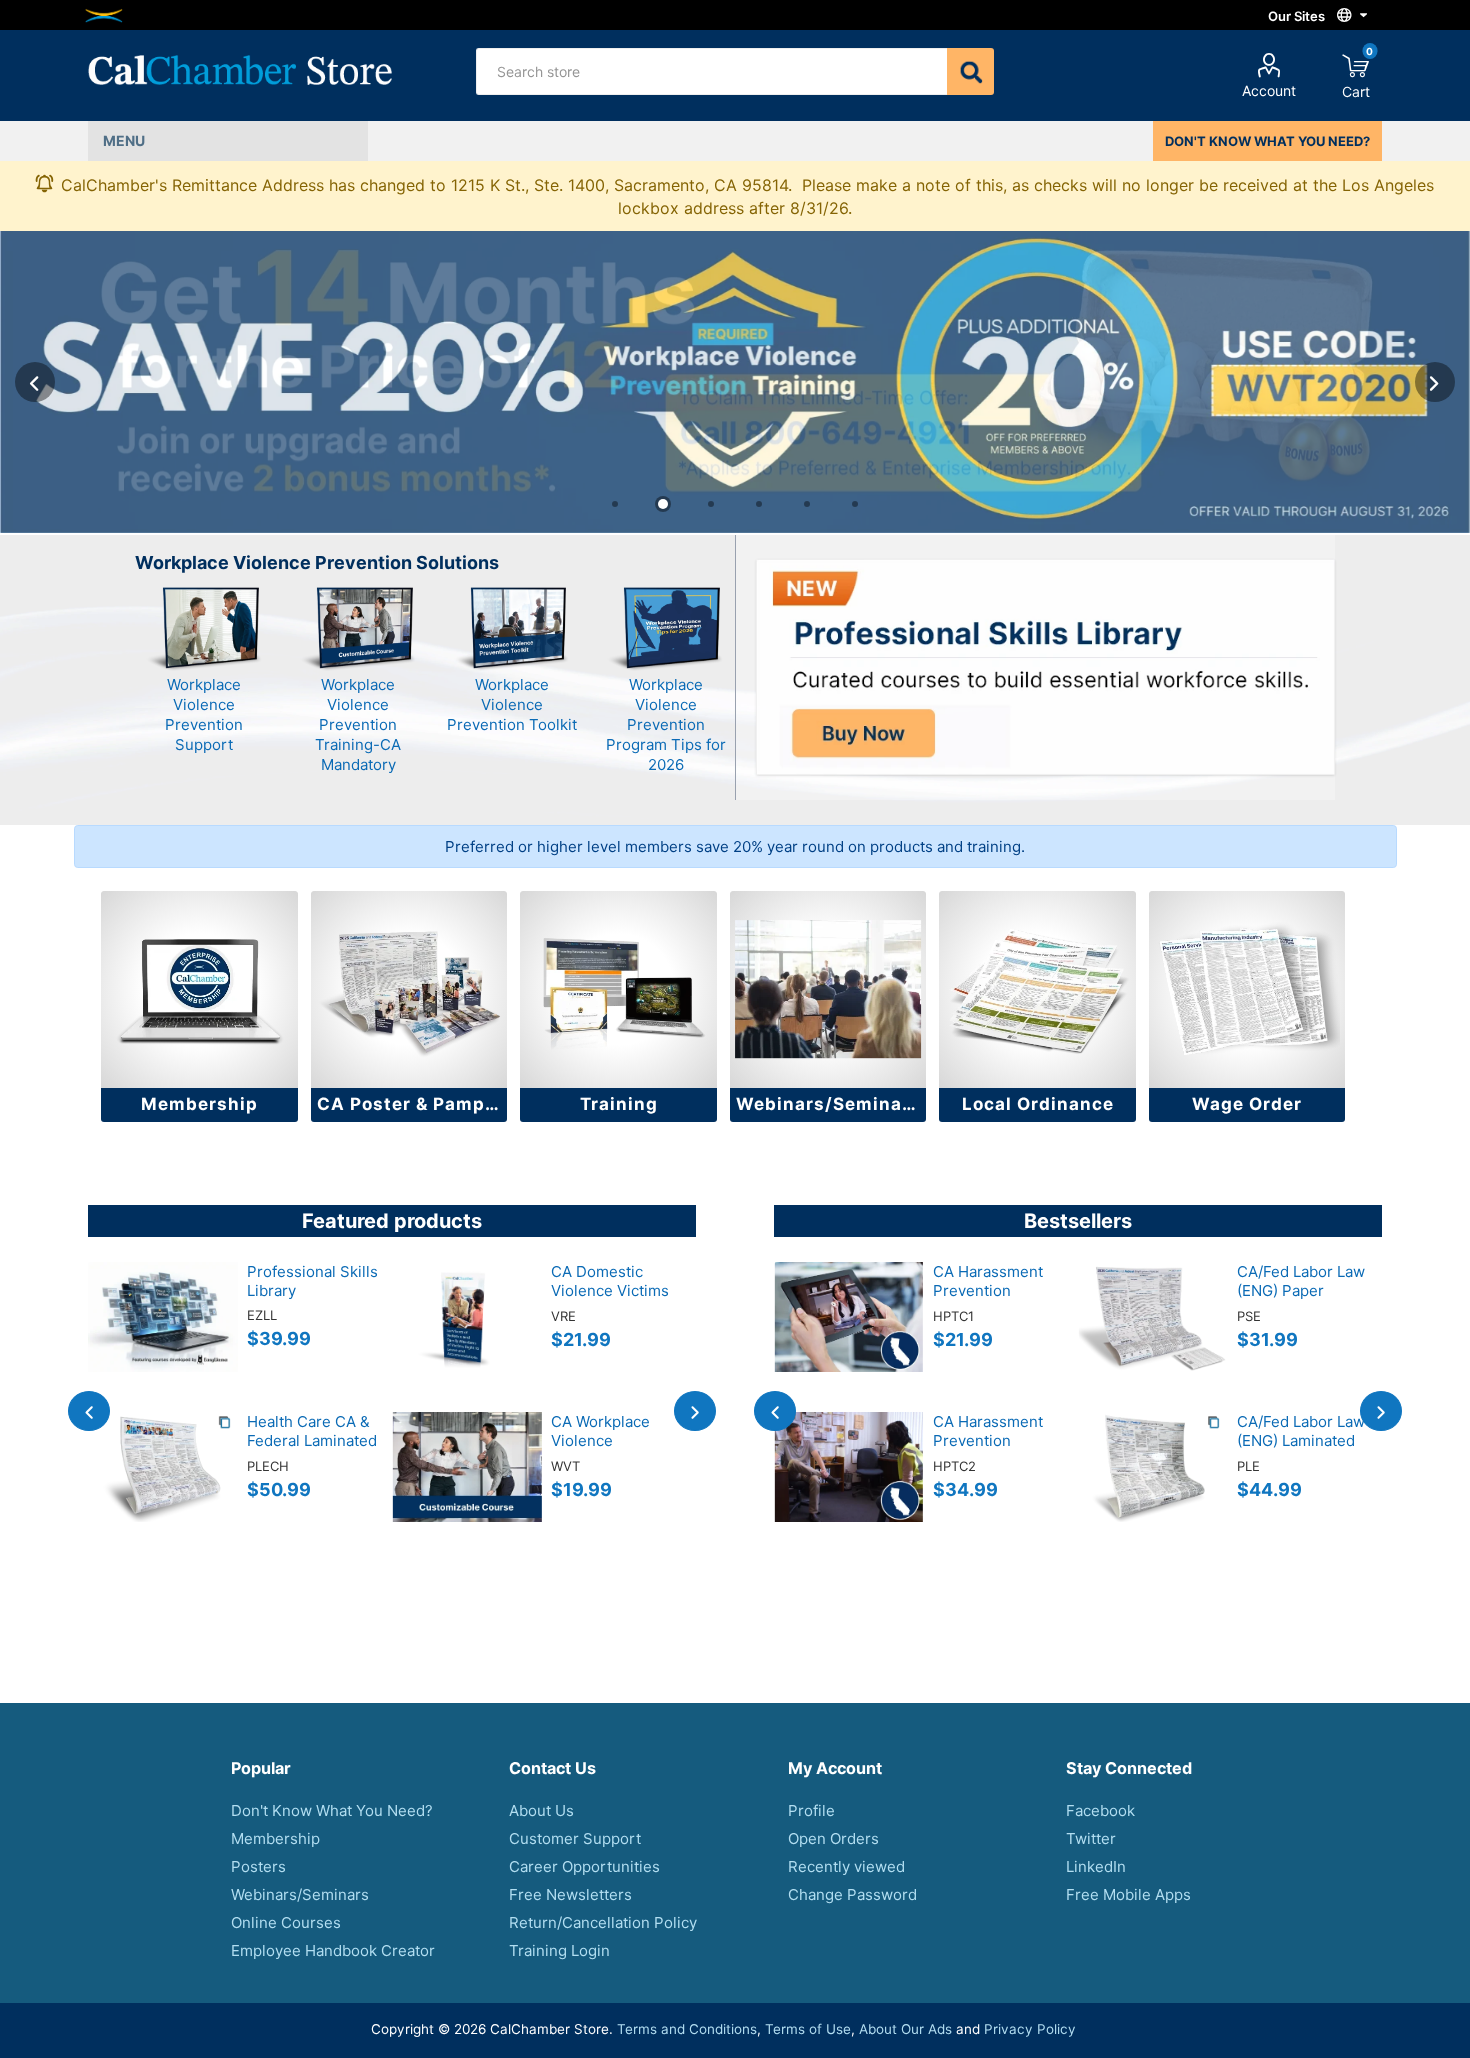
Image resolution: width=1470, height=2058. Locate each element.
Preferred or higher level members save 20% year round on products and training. (735, 846)
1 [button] (615, 504)
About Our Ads (905, 2029)
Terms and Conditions (687, 2029)
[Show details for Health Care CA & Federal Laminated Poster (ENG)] (163, 1487)
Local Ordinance (1038, 1104)
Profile (811, 1810)
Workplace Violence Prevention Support (204, 714)
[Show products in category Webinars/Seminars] (828, 989)
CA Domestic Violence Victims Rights (610, 1290)
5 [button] (807, 504)
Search (970, 71)
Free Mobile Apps (1128, 1894)
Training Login (559, 1950)
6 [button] (855, 504)
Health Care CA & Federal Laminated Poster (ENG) (312, 1440)
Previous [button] (35, 382)
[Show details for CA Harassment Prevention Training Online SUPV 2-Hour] (849, 1487)
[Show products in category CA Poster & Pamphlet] (409, 989)
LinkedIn (1096, 1866)
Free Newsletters (570, 1894)
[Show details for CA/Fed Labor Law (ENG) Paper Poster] (1153, 1337)
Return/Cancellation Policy (603, 1922)
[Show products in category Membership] (199, 989)
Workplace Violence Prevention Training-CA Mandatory (358, 724)
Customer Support (575, 1838)
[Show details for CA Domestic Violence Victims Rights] (467, 1337)
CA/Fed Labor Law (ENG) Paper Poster (1301, 1290)
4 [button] (759, 504)
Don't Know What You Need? (332, 1810)
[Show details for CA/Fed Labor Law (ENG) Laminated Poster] (1153, 1487)
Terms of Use (808, 2029)
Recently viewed (846, 1866)
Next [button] (1435, 382)
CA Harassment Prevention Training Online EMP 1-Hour (988, 1300)
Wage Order (1247, 1104)
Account (1269, 90)
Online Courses (286, 1922)
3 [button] (711, 504)
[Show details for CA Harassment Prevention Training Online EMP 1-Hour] (849, 1337)
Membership (199, 1104)
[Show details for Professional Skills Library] (163, 1337)
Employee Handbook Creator (333, 1950)
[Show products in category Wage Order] (1247, 989)
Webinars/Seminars (828, 1104)
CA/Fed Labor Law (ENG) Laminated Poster (1301, 1440)
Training (619, 1104)
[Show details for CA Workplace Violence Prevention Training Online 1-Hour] (467, 1487)
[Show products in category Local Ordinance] (1037, 989)
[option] (735, 382)
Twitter (1091, 1838)
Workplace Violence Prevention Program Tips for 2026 (666, 724)
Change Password (852, 1894)
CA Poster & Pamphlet (412, 1104)
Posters (258, 1866)
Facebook (1100, 1810)
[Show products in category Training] (618, 989)
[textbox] (711, 71)
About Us (541, 1810)
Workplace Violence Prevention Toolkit (512, 704)
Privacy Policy (1030, 2029)
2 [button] (663, 504)
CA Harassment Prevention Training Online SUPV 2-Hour (988, 1450)
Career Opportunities (584, 1866)
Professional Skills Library (312, 1281)
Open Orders (833, 1838)
